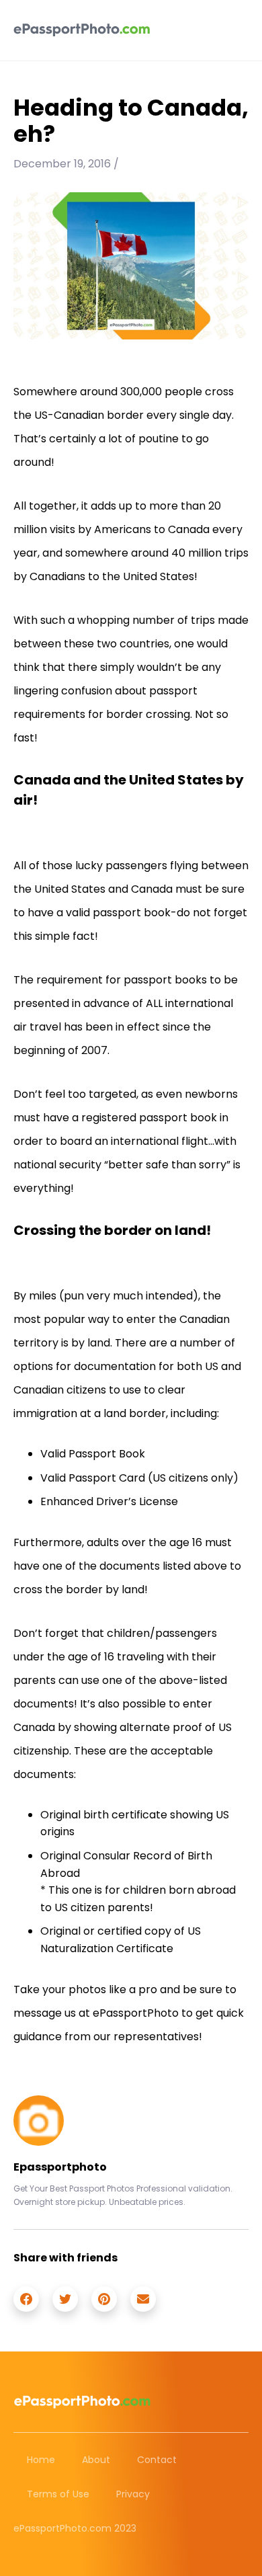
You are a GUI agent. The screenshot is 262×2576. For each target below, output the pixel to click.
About (96, 2460)
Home (41, 2460)
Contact (157, 2460)
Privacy (133, 2494)
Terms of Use (58, 2494)
